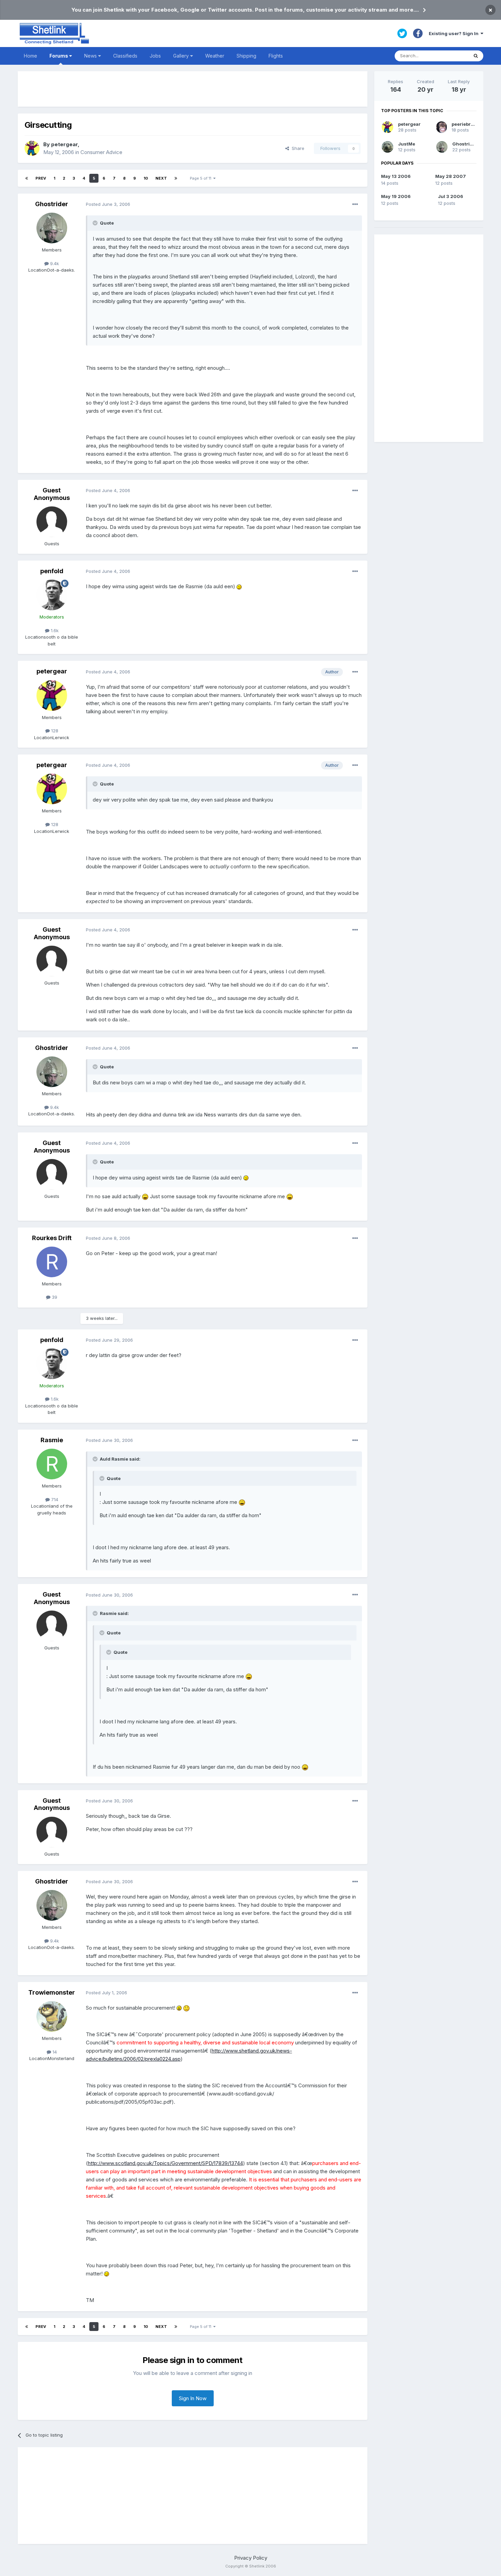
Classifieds (125, 56)
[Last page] (176, 178)
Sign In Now (193, 2398)
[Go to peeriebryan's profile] (442, 127)
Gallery (182, 56)
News (91, 56)
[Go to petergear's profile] (32, 148)
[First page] (27, 178)
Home (31, 56)
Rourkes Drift (52, 1238)
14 (54, 2052)
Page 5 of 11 (202, 178)
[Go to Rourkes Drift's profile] (52, 1262)
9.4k (54, 263)
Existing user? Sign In (455, 33)
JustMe (407, 144)
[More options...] (355, 204)
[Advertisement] (193, 89)
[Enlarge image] (239, 586)
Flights (276, 56)
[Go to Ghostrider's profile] (52, 228)
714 (54, 1499)
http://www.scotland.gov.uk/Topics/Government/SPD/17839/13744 (165, 2163)
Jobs (155, 56)
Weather (215, 56)
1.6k (54, 630)
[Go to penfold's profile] (52, 595)
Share (297, 148)
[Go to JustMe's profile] (388, 147)
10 (146, 178)
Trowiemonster (52, 1992)
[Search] (476, 56)
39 (54, 1297)
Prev (41, 178)
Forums (59, 56)
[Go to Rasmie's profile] (52, 1464)
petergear (64, 144)
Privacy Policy (251, 2558)
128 (54, 731)
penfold (52, 571)
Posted (108, 204)
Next (161, 178)
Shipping (246, 56)
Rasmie (52, 1440)
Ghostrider (52, 204)
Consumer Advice (101, 152)
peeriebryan (465, 124)
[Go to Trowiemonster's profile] (52, 2016)
